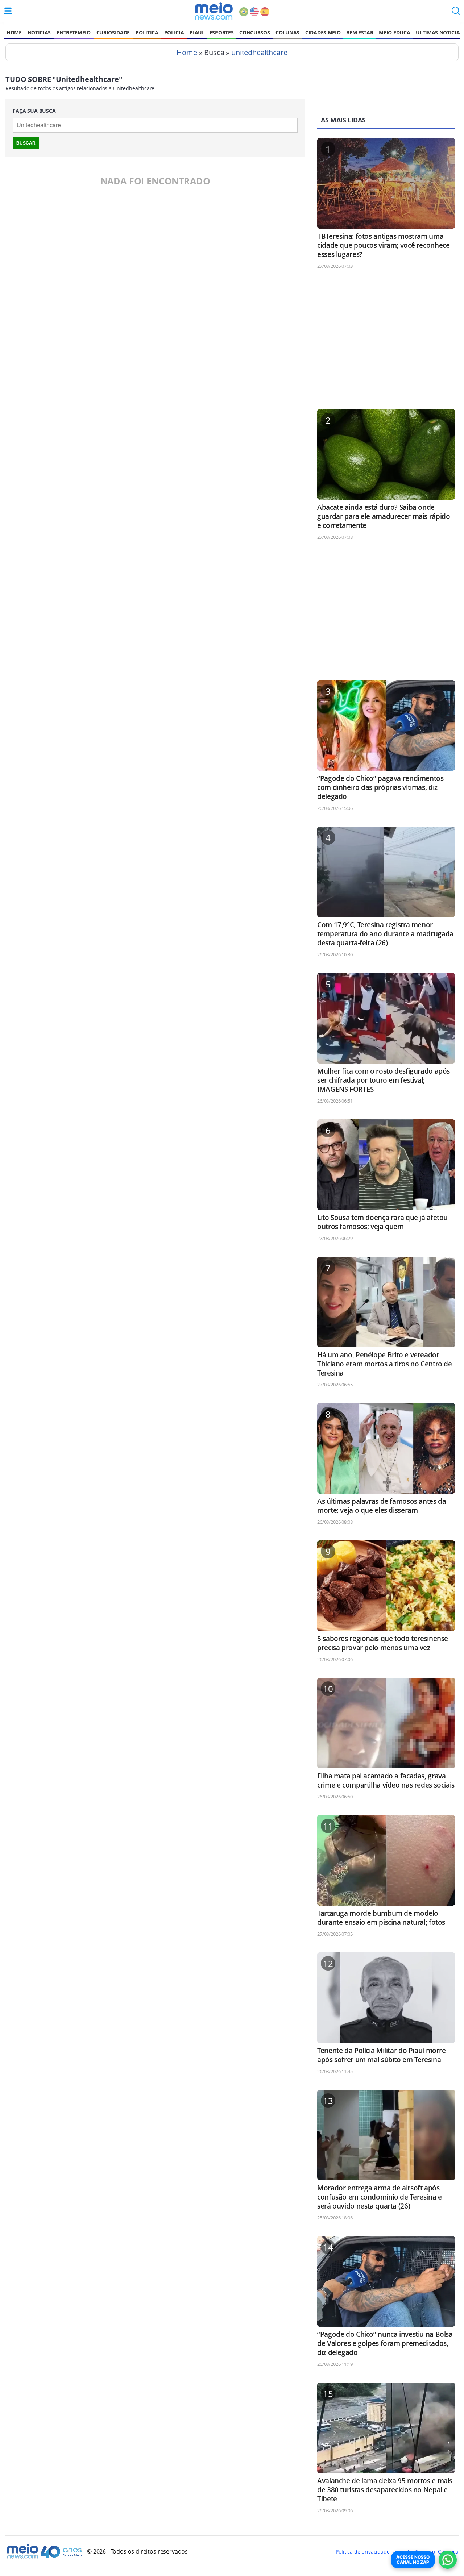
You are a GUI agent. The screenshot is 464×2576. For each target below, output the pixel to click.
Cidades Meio (323, 32)
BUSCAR (26, 143)
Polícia (174, 32)
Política (147, 32)
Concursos (254, 32)
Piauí (196, 32)
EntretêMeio (73, 32)
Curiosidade (113, 32)
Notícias (39, 32)
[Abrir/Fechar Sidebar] (8, 11)
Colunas (287, 32)
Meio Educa (394, 32)
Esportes (221, 32)
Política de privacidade (362, 2552)
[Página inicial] (214, 11)
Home (14, 32)
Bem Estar (360, 32)
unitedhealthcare (259, 52)
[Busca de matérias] (456, 13)
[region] (386, 342)
